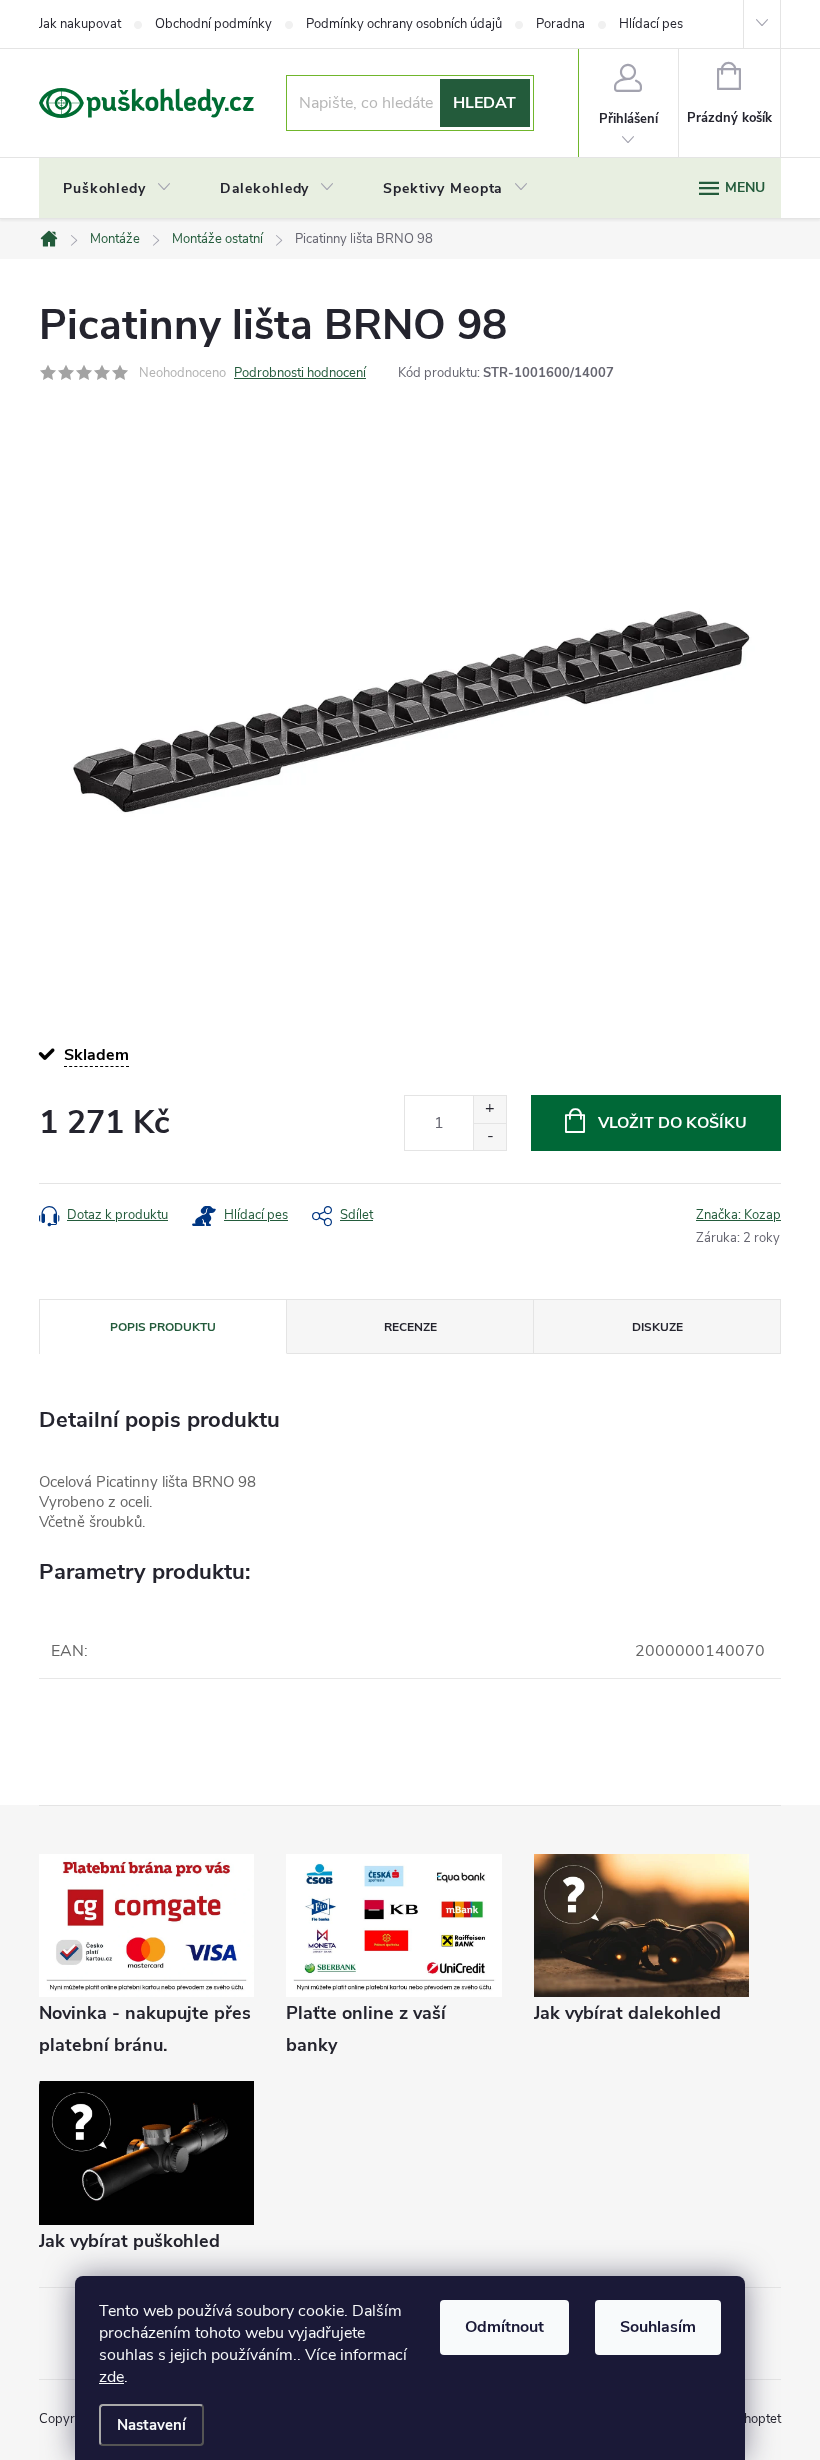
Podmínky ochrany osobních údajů (404, 24)
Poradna (560, 24)
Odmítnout (504, 2327)
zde (111, 2377)
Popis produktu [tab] (163, 1327)
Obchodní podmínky (213, 24)
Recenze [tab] (410, 1327)
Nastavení (151, 2425)
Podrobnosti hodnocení (300, 373)
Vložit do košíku (672, 1123)
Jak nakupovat (80, 24)
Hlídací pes (651, 24)
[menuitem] (117, 189)
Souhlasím (658, 2327)
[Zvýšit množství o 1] (489, 1109)
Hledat (484, 103)
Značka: (738, 1215)
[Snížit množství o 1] (489, 1136)
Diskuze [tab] (657, 1327)
